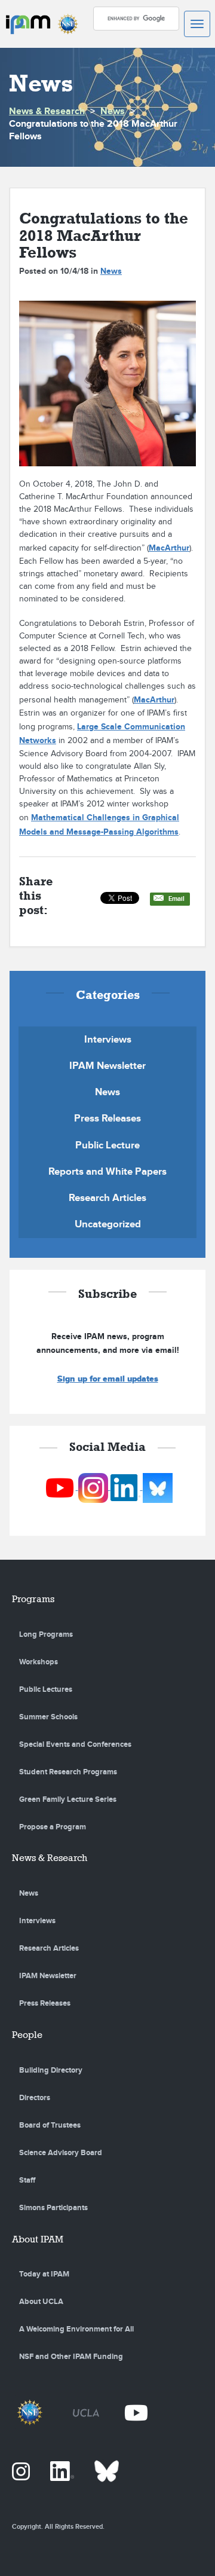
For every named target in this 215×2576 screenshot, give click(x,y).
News (113, 111)
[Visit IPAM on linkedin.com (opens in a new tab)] (127, 1487)
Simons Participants (53, 2208)
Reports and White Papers (107, 1172)
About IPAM (38, 2239)
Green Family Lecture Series (68, 1799)
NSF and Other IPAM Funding (71, 2357)
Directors (35, 2098)
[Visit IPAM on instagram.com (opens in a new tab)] (94, 1487)
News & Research (47, 111)
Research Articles (107, 1198)
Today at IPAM (44, 2274)
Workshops (39, 1662)
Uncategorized (108, 1224)
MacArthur (169, 548)
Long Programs (46, 1634)
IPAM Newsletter (107, 1066)
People (27, 2035)
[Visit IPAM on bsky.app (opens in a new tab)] (158, 1487)
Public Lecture (107, 1145)
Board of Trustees (50, 2125)
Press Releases (107, 1119)
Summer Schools (48, 1717)
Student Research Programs (68, 1772)
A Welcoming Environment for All (76, 2329)
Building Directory (51, 2070)
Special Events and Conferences (75, 1744)
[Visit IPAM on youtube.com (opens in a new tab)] (61, 1487)
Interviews (108, 1040)
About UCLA (41, 2302)
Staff (27, 2180)
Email (176, 899)
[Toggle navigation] (197, 24)
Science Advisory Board (61, 2153)
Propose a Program (53, 1827)
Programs (33, 1599)
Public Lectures (46, 1689)
